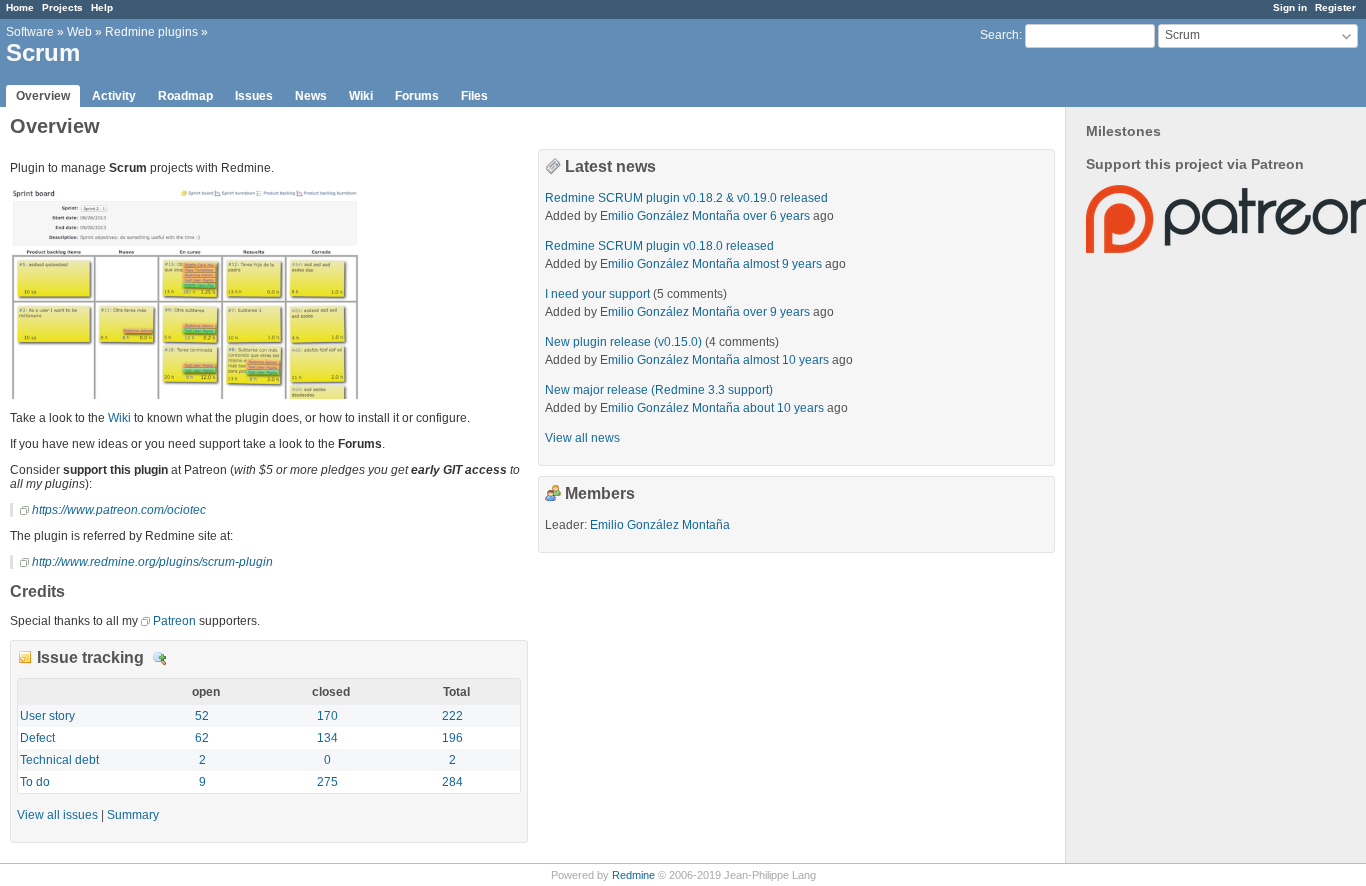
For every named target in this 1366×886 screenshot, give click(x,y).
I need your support (597, 294)
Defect (37, 738)
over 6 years (776, 216)
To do (35, 782)
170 (327, 716)
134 (327, 738)
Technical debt (59, 760)
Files (474, 96)
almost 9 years (782, 264)
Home (20, 7)
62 (202, 738)
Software (30, 32)
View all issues (57, 815)
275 (327, 782)
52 (202, 716)
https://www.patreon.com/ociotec (119, 510)
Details (160, 659)
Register (1335, 7)
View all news (582, 438)
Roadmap (185, 96)
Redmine (633, 875)
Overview (43, 96)
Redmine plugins (151, 32)
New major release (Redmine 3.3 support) (659, 390)
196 (452, 738)
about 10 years (783, 408)
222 (452, 716)
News (311, 96)
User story (47, 716)
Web (79, 32)
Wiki (361, 96)
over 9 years (776, 312)
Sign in (1290, 7)
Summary (133, 815)
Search (999, 35)
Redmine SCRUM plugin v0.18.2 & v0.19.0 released (686, 198)
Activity (114, 96)
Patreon (174, 621)
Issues (254, 96)
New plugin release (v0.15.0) (623, 342)
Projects (62, 7)
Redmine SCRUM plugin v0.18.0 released (659, 246)
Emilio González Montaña (670, 216)
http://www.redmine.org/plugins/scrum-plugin (152, 562)
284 (452, 782)
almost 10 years (786, 360)
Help (102, 7)
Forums (417, 96)
